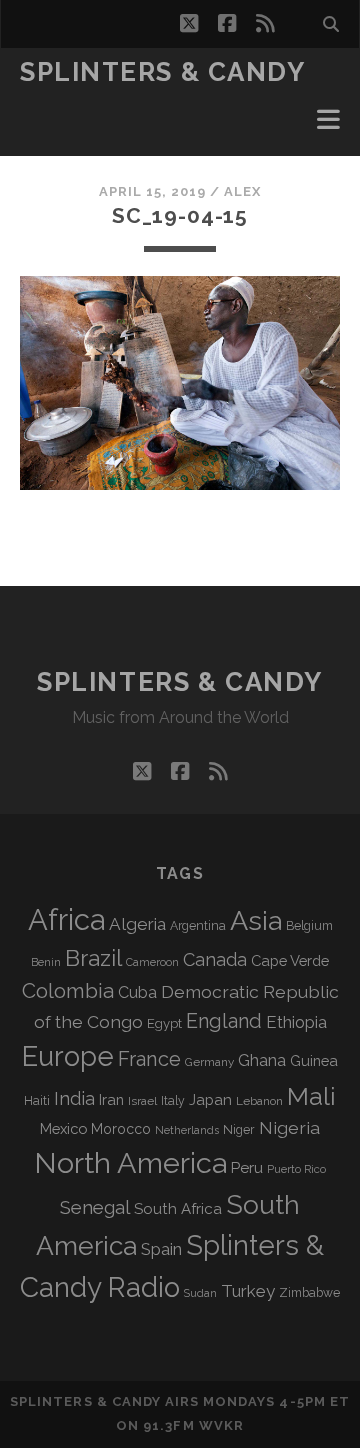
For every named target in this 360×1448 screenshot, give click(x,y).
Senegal (95, 1207)
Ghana (262, 1060)
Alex (242, 191)
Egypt (164, 1023)
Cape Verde (290, 960)
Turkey (248, 1291)
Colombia (68, 991)
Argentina (198, 926)
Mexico (63, 1128)
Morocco (121, 1129)
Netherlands (187, 1130)
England (224, 1021)
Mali (311, 1096)
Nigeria (289, 1127)
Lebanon (259, 1101)
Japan (210, 1100)
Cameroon (152, 962)
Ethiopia (296, 1022)
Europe (68, 1056)
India (74, 1098)
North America (130, 1163)
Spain (161, 1249)
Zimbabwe (309, 1293)
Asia (256, 920)
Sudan (200, 1293)
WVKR (221, 1425)
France (149, 1059)
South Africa (178, 1209)
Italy (173, 1101)
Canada (215, 959)
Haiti (37, 1100)
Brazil (93, 958)
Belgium (309, 926)
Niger (239, 1129)
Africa (66, 919)
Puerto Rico (296, 1169)
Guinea (314, 1060)
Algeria (137, 924)
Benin (46, 962)
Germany (209, 1062)
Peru (247, 1167)
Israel (142, 1101)
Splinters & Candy (163, 72)
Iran (111, 1099)
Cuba (137, 992)
